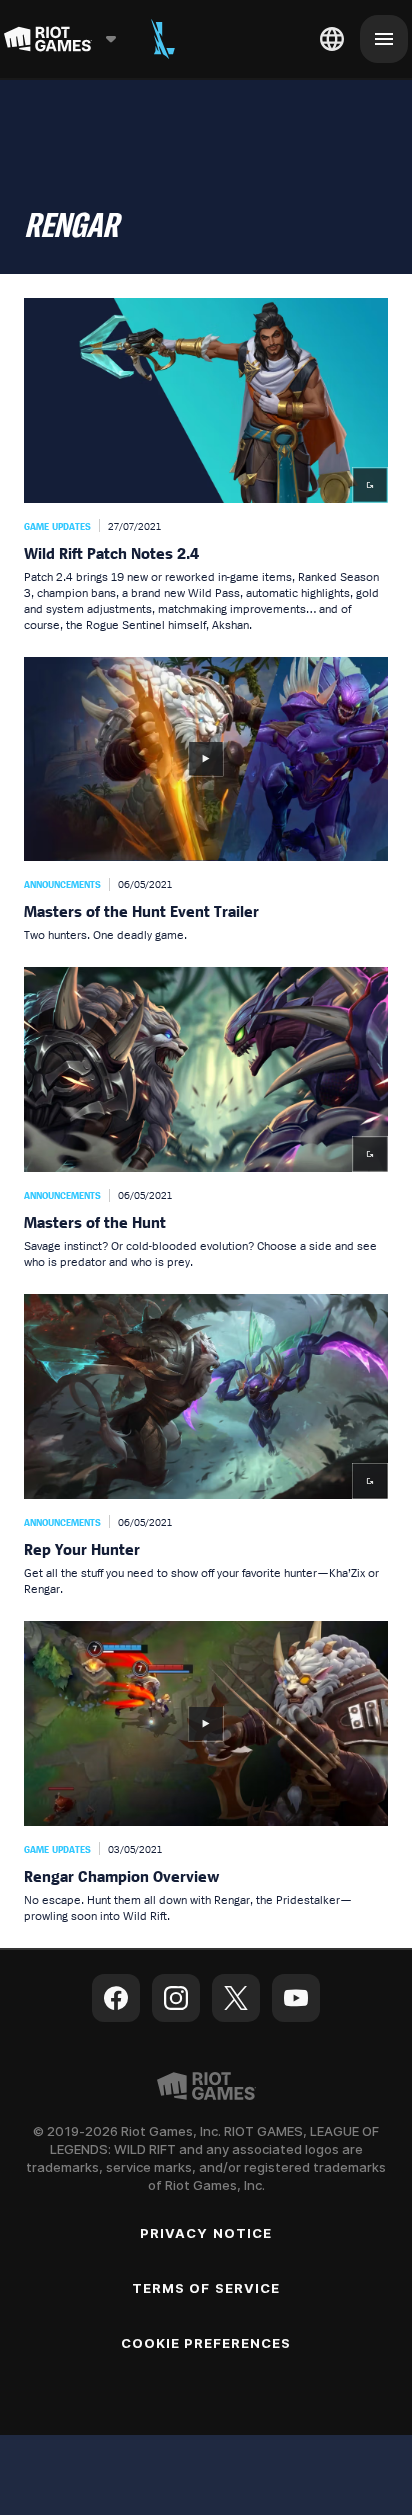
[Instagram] (176, 1998)
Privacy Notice (206, 2233)
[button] (206, 465)
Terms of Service (206, 2288)
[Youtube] (296, 1998)
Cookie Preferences (206, 2343)
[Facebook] (116, 1998)
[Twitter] (236, 1998)
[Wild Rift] (163, 39)
